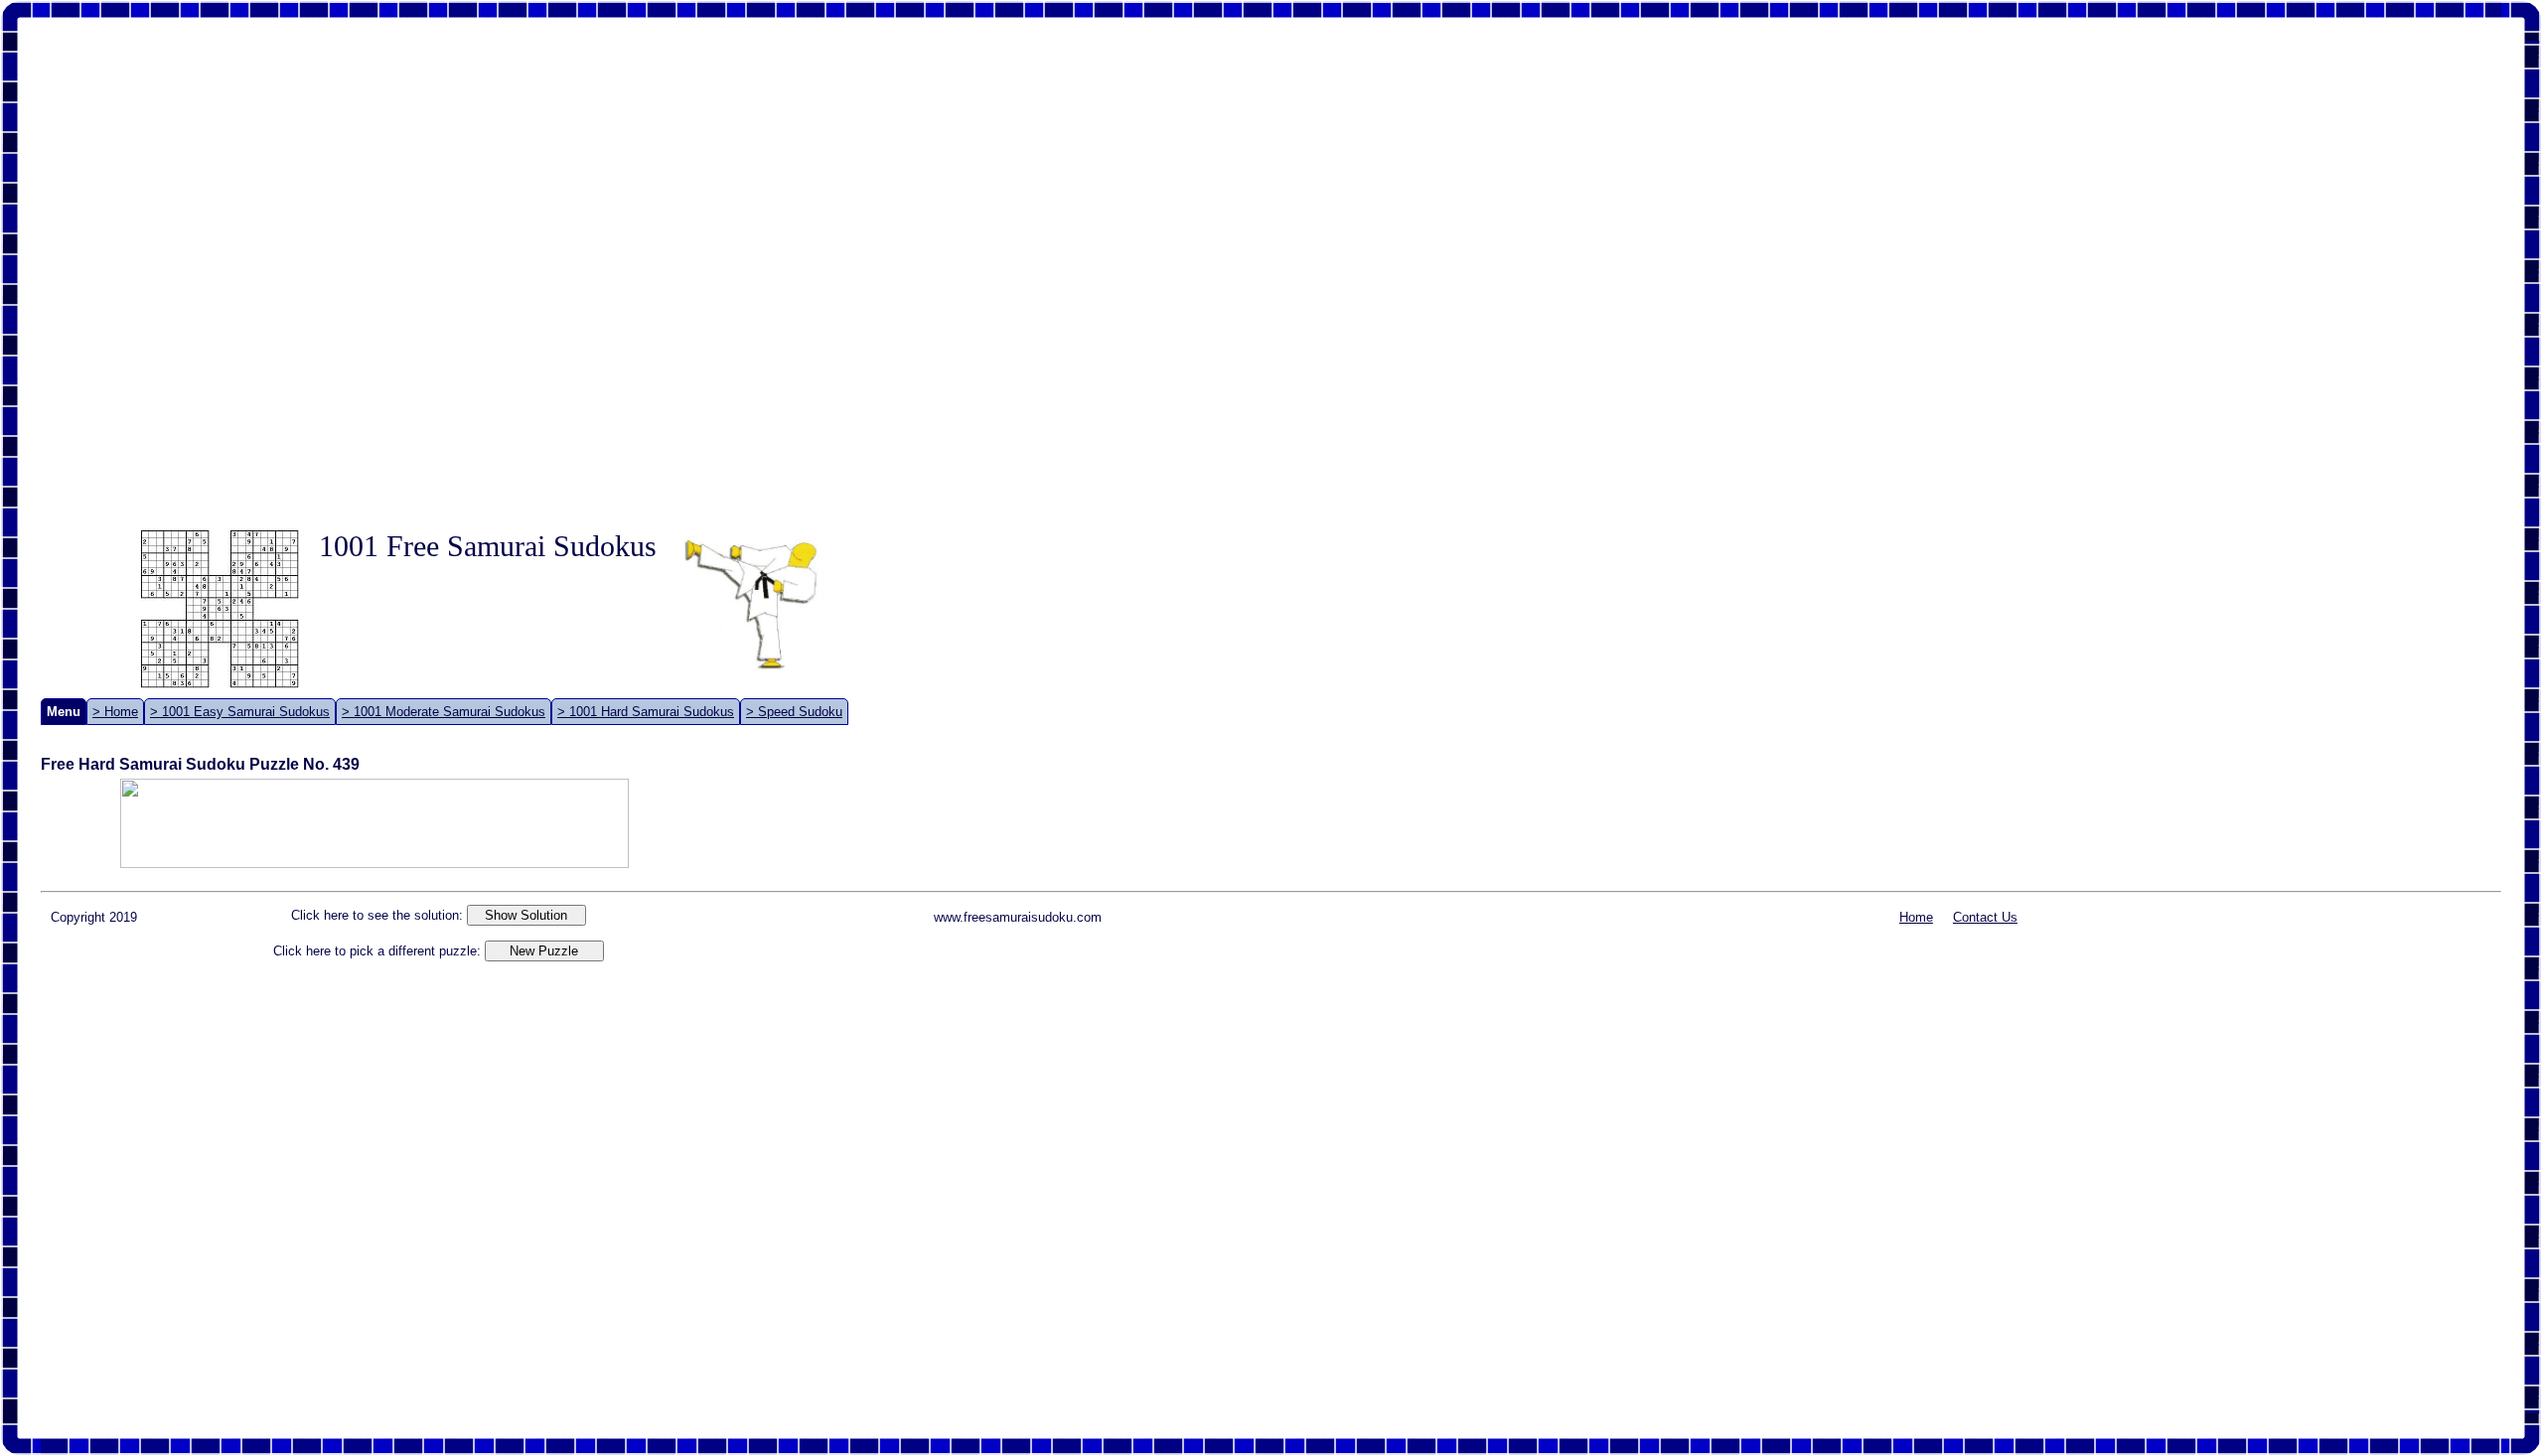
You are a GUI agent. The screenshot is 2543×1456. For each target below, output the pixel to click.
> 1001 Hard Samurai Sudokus (646, 712)
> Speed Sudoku (794, 712)
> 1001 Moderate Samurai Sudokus (444, 712)
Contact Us (1985, 917)
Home (1916, 917)
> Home (115, 712)
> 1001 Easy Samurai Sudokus (240, 712)
